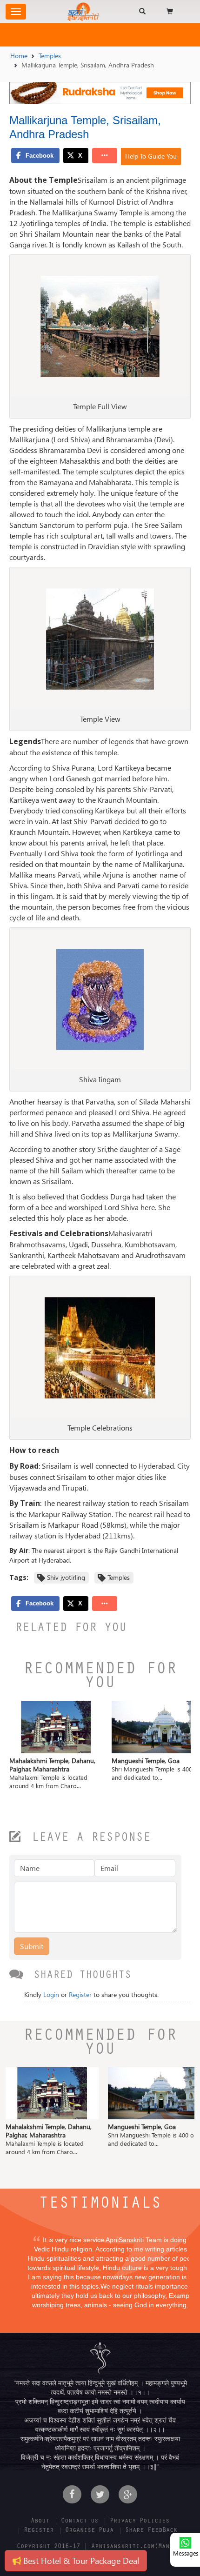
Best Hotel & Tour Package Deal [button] (80, 2560)
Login (51, 1994)
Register (80, 1994)
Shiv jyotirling (66, 1577)
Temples (50, 56)
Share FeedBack (151, 2531)
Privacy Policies (140, 2522)
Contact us (80, 2522)
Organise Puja (89, 2531)
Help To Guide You (151, 156)
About (40, 2522)
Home (19, 56)
